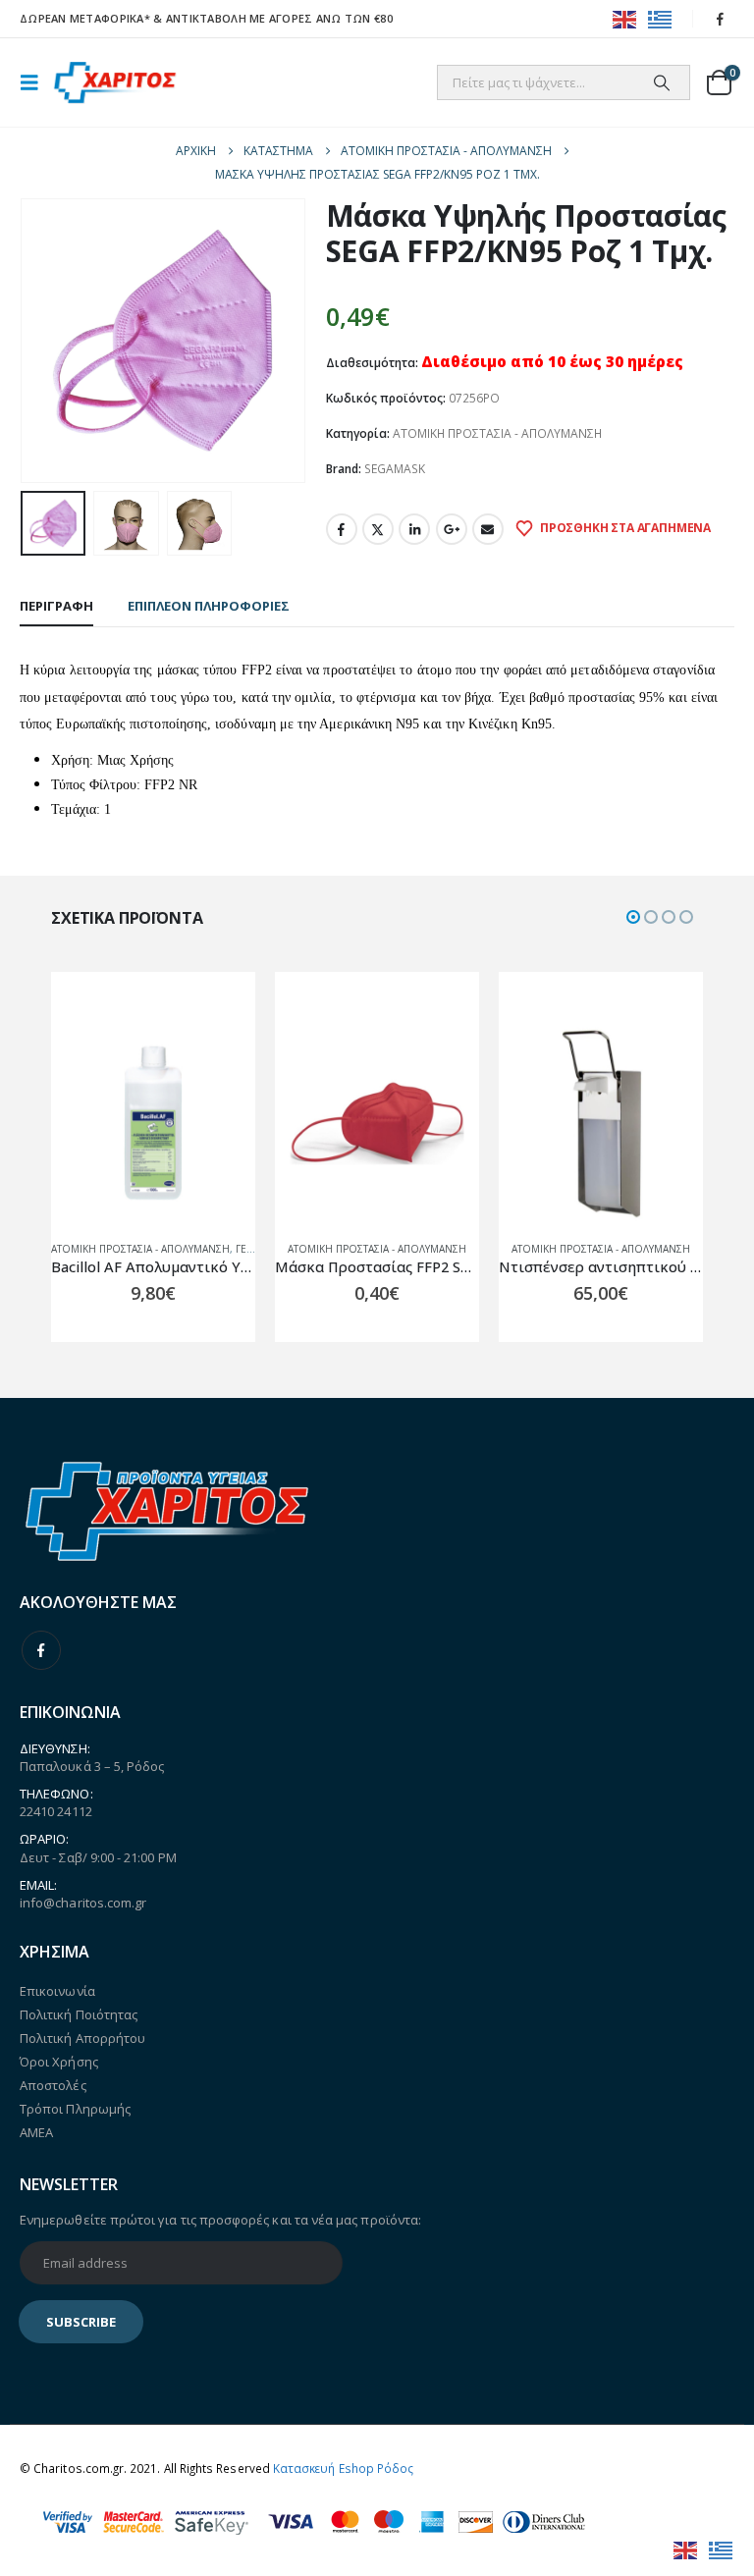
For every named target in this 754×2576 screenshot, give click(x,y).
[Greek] (661, 18)
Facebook (342, 529)
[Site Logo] (115, 83)
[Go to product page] (153, 1123)
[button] (35, 82)
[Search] (662, 82)
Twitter (378, 529)
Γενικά (252, 1249)
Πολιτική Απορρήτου (82, 2038)
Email (488, 529)
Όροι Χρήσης (59, 2062)
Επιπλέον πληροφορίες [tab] (209, 606)
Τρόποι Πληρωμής (75, 2109)
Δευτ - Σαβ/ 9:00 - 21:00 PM (98, 1857)
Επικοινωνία (57, 1991)
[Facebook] (721, 19)
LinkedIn (414, 529)
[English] (625, 18)
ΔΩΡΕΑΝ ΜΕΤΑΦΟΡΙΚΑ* (85, 18)
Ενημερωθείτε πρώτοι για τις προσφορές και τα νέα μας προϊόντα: (220, 2220)
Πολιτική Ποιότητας (79, 2014)
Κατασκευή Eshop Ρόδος (343, 2468)
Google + (452, 529)
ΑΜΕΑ (36, 2132)
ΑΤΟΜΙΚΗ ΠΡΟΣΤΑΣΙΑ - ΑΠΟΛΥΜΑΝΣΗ (497, 433)
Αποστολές (53, 2085)
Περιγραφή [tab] (56, 606)
